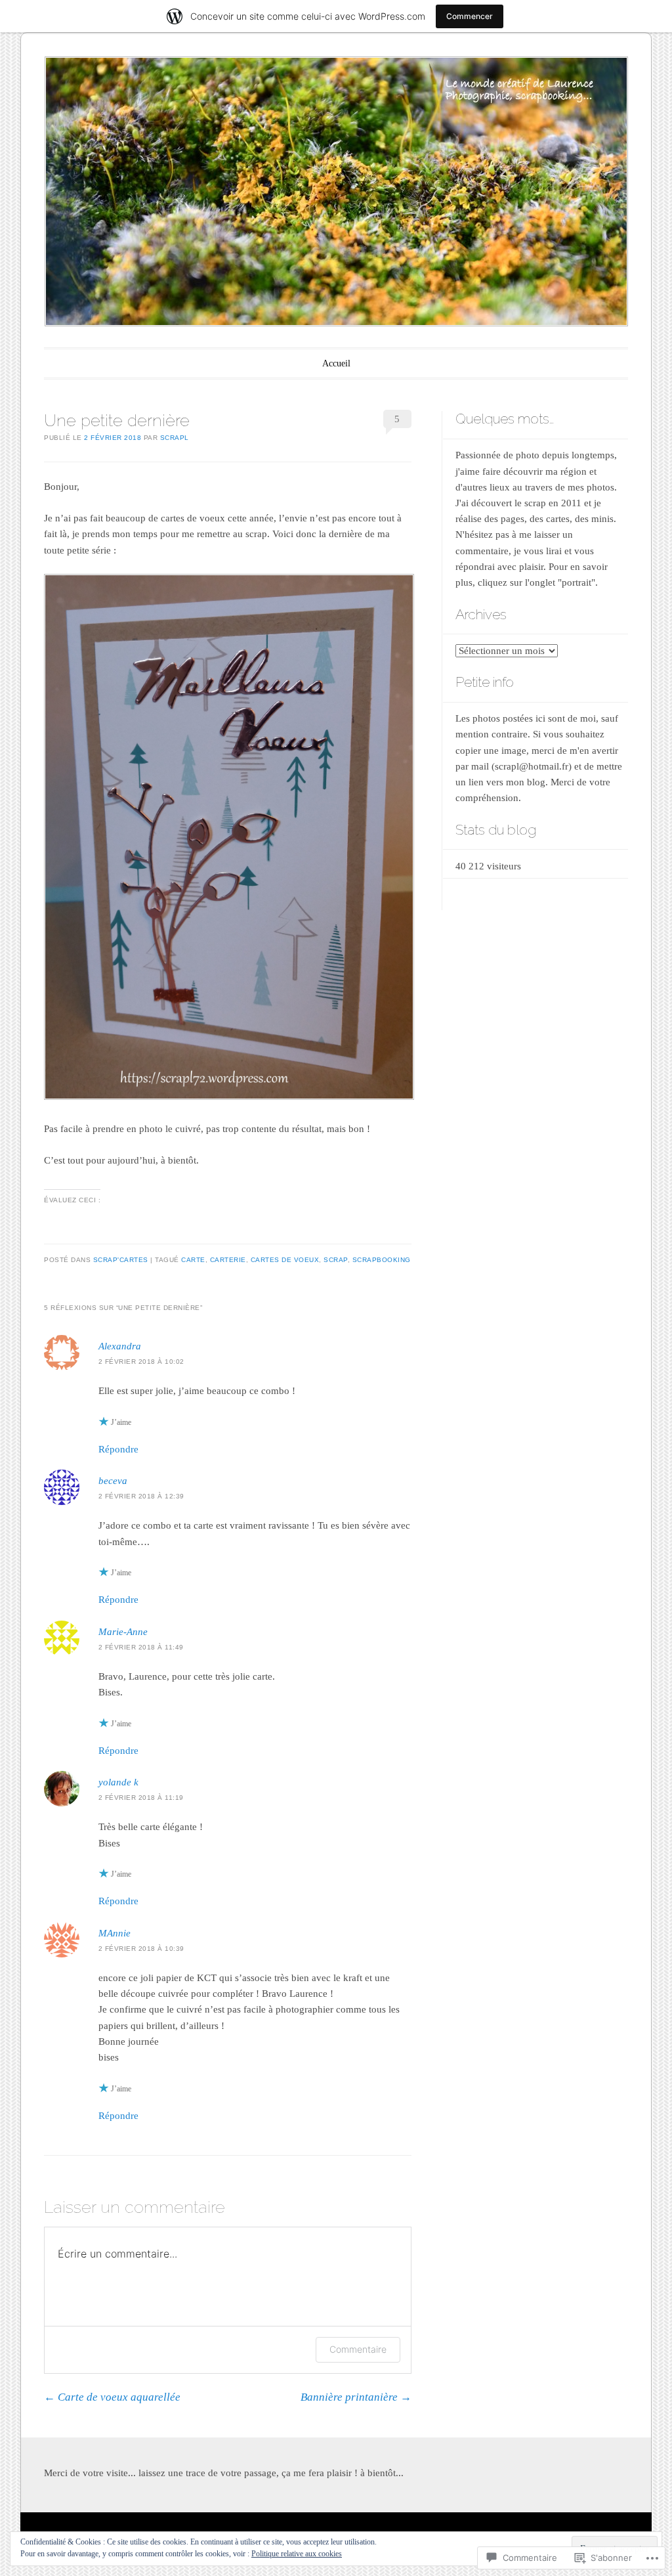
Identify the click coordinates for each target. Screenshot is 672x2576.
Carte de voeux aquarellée (112, 2397)
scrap (336, 1260)
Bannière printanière (356, 2397)
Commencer (470, 16)
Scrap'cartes (121, 1260)
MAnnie (115, 1933)
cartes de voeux (285, 1260)
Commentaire (358, 2349)
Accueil (336, 363)
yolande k (118, 1782)
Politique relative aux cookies (297, 2554)
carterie (228, 1260)
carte (193, 1260)
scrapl (175, 438)
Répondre (118, 1449)
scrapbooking (382, 1260)
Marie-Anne (123, 1632)
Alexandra (120, 1346)
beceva (113, 1481)
